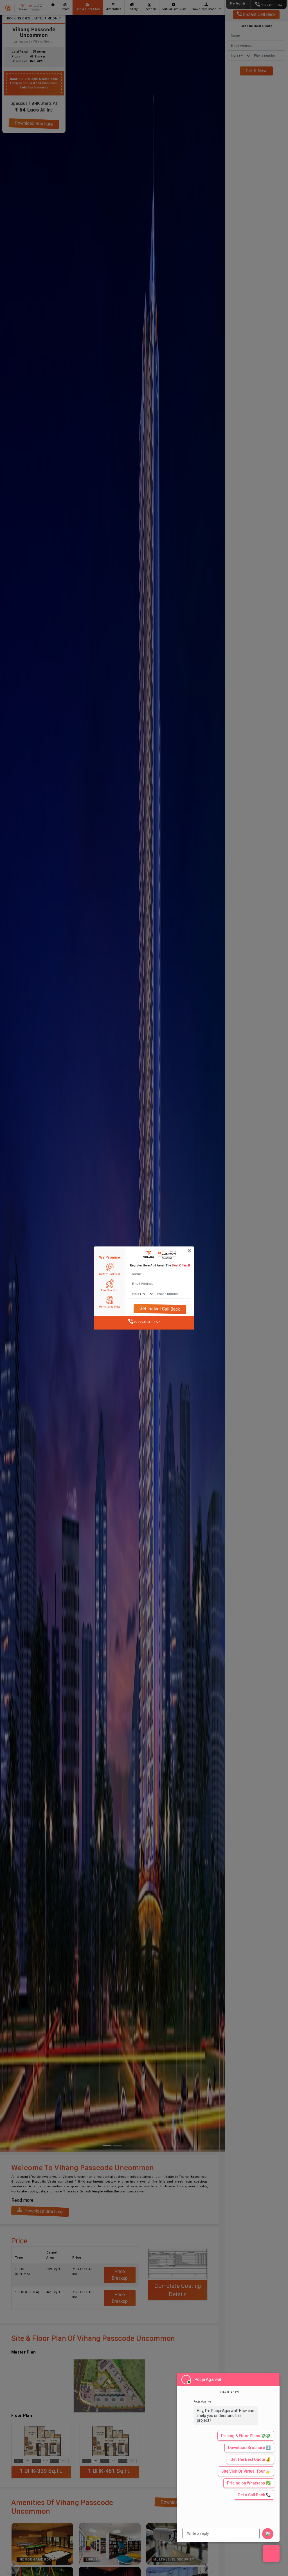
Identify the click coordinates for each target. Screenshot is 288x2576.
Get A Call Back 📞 (254, 2495)
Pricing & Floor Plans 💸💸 (246, 2436)
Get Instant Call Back (160, 1309)
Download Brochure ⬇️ (249, 2448)
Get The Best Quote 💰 (250, 2459)
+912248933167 (147, 1322)
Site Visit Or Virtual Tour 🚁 (246, 2471)
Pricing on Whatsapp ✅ (249, 2483)
